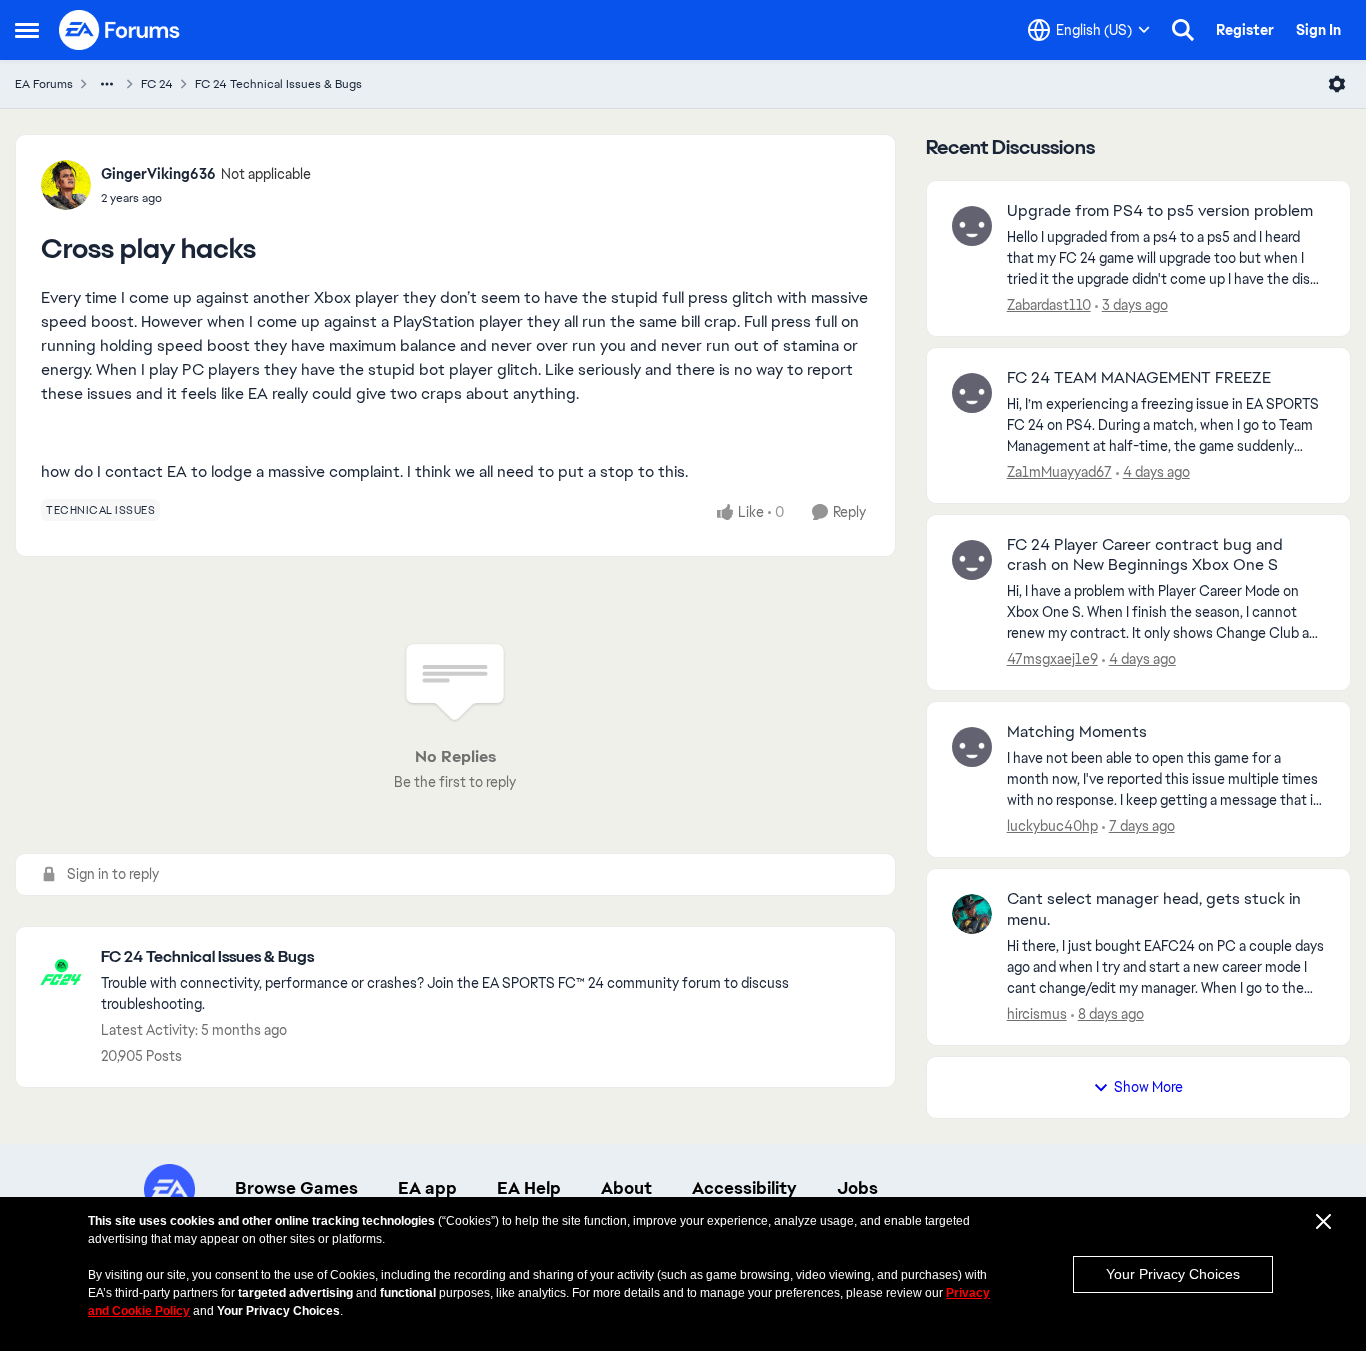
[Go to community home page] (120, 30)
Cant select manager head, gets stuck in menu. (1154, 909)
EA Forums (44, 84)
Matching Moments (1077, 732)
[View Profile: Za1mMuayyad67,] (972, 393)
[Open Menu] (1337, 84)
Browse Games (296, 1188)
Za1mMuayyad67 (1059, 472)
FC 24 (157, 84)
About (626, 1188)
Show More (1148, 1087)
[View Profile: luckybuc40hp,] (972, 747)
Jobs (857, 1188)
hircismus (1037, 1014)
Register (1245, 30)
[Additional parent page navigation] (107, 84)
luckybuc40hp (1052, 826)
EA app (427, 1188)
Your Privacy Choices (1173, 1274)
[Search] (1183, 30)
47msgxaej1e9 (1052, 659)
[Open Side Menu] (27, 30)
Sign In (1318, 30)
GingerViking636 (158, 174)
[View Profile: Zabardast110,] (972, 226)
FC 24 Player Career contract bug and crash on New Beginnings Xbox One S (1145, 555)
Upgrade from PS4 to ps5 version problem (1160, 211)
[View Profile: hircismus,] (972, 914)
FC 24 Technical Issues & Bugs (278, 84)
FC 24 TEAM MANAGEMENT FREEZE (1139, 378)
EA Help (529, 1188)
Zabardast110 (1049, 305)
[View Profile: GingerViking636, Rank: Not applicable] (66, 185)
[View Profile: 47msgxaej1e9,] (972, 560)
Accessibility (744, 1188)
